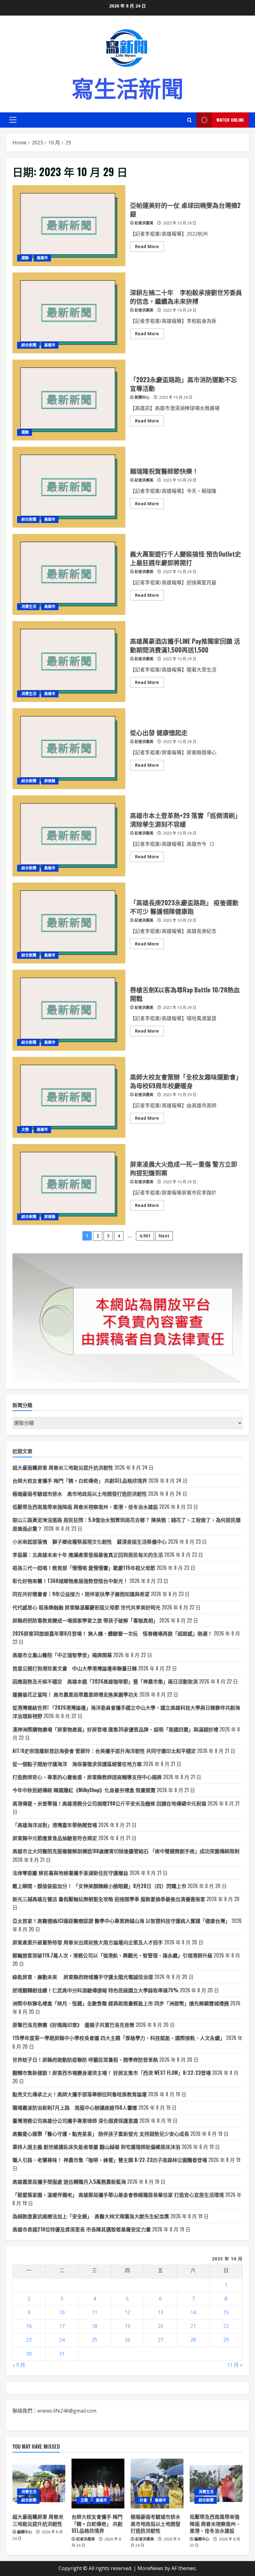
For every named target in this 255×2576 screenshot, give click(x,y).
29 (226, 2340)
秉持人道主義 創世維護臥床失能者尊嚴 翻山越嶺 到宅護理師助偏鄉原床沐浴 (96, 2147)
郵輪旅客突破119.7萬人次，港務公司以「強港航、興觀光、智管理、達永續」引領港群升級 (112, 1955)
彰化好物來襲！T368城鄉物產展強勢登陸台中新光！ (70, 1581)
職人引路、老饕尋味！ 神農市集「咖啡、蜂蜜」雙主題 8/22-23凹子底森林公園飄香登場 (110, 2160)
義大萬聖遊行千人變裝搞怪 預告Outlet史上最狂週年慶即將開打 (69, 574)
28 (193, 2340)
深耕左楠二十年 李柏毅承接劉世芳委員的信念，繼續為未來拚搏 (69, 313)
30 (29, 2354)
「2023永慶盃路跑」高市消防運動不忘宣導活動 (69, 400)
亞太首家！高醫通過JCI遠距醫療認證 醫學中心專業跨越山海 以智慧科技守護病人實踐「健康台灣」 (121, 1921)
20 (160, 2326)
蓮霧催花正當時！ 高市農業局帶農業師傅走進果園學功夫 (75, 1694)
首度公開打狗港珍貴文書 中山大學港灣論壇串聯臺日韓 (75, 1668)
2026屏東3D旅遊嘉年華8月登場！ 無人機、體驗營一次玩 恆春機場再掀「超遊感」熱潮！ (112, 1633)
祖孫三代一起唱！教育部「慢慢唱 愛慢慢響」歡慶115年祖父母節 (84, 1568)
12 (127, 2312)
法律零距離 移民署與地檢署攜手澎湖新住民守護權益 (70, 1873)
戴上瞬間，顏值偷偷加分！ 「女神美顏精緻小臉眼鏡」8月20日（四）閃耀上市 (99, 1886)
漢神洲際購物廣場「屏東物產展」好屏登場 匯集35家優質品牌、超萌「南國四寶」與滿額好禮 (115, 1729)
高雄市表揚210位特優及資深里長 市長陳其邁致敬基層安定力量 (82, 2229)
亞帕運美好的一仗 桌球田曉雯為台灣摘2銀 (69, 226)
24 (62, 2340)
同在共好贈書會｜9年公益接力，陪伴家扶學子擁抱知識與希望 (81, 1594)
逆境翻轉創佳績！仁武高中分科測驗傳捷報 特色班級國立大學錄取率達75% (95, 1990)
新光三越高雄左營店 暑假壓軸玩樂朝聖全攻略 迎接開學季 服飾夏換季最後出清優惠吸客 (109, 1899)
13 (160, 2312)
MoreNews (150, 2568)
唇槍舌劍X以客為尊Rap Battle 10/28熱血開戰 (69, 1010)
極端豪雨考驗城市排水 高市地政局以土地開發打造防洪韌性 (80, 1494)
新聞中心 (142, 397)
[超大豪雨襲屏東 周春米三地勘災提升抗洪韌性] (39, 2484)
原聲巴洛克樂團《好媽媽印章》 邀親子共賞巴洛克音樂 (73, 2025)
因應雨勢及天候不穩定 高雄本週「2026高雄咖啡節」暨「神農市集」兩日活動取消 (105, 1681)
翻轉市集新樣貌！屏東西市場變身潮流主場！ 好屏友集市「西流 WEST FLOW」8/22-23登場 (112, 2073)
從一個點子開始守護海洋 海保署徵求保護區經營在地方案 (77, 1764)
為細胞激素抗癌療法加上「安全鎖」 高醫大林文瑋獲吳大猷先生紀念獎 (91, 2216)
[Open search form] (190, 120)
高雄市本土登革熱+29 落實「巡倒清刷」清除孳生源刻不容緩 (69, 836)
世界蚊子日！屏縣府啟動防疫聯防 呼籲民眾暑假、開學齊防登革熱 (85, 2060)
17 (62, 2326)
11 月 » (235, 2365)
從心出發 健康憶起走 (69, 749)
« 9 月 (19, 2365)
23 (29, 2340)
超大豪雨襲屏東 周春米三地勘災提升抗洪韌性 (63, 1467)
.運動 (25, 258)
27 (160, 2340)
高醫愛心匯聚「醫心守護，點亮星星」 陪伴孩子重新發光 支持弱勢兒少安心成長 (101, 2134)
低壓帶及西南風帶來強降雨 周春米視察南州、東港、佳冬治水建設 (85, 1507)
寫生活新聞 (127, 87)
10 (62, 2312)
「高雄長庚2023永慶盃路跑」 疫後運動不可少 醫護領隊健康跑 (69, 923)
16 (29, 2326)
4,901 (145, 1236)
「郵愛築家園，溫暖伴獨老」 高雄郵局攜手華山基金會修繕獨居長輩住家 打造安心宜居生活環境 (118, 2195)
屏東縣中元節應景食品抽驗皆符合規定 (55, 1838)
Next (164, 1236)
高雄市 (42, 258)
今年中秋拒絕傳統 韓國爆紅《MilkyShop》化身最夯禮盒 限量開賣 (84, 1790)
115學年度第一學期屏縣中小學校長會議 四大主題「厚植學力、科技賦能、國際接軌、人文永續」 (119, 2038)
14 (193, 2312)
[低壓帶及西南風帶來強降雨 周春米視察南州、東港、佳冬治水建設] (216, 2484)
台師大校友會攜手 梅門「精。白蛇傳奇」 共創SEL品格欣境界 (80, 1481)
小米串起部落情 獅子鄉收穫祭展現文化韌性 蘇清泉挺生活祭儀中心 (90, 1542)
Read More (149, 247)
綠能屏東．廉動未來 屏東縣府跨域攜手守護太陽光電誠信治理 (83, 1977)
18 (95, 2326)
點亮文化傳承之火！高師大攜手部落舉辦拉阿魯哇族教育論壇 (80, 2094)
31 (62, 2354)
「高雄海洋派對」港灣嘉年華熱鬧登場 (55, 1825)
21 (193, 2326)
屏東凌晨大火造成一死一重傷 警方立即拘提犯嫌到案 (69, 1184)
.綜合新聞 (28, 345)
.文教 (25, 1130)
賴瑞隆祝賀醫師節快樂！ (69, 487)
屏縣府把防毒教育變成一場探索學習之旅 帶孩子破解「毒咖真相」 (85, 1620)
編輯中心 (25, 2532)
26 (127, 2340)
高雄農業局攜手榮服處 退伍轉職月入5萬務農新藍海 (69, 2182)
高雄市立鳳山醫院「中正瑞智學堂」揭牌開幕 (62, 1655)
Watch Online (230, 120)
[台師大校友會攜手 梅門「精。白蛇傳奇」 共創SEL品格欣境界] (98, 2484)
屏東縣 (50, 781)
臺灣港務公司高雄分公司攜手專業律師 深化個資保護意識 (75, 2121)
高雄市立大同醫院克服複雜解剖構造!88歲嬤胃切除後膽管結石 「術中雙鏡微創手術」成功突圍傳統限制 (126, 1851)
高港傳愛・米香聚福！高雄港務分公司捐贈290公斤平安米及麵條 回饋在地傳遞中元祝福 (109, 1803)
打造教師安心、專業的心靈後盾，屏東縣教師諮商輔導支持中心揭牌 (87, 1777)
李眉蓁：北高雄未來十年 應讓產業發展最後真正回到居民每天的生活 (88, 1555)
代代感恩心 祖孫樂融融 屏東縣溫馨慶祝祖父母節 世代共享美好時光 (86, 1607)
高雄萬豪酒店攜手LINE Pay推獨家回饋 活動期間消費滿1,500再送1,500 (69, 662)
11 (95, 2312)
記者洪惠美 (144, 223)
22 (226, 2326)
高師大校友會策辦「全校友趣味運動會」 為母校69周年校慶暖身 (69, 1097)
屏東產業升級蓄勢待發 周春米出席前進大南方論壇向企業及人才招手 (88, 1942)
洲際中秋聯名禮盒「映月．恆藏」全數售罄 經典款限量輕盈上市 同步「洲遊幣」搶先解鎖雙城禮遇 (121, 2003)
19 (127, 2326)
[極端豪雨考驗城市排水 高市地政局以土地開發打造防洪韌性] (157, 2484)
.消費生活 (28, 607)
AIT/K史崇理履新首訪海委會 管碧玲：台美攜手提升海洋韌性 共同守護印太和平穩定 (104, 1751)
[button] (13, 120)
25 (95, 2340)
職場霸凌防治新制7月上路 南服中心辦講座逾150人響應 (75, 2107)
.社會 (143, 2500)
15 (226, 2312)
